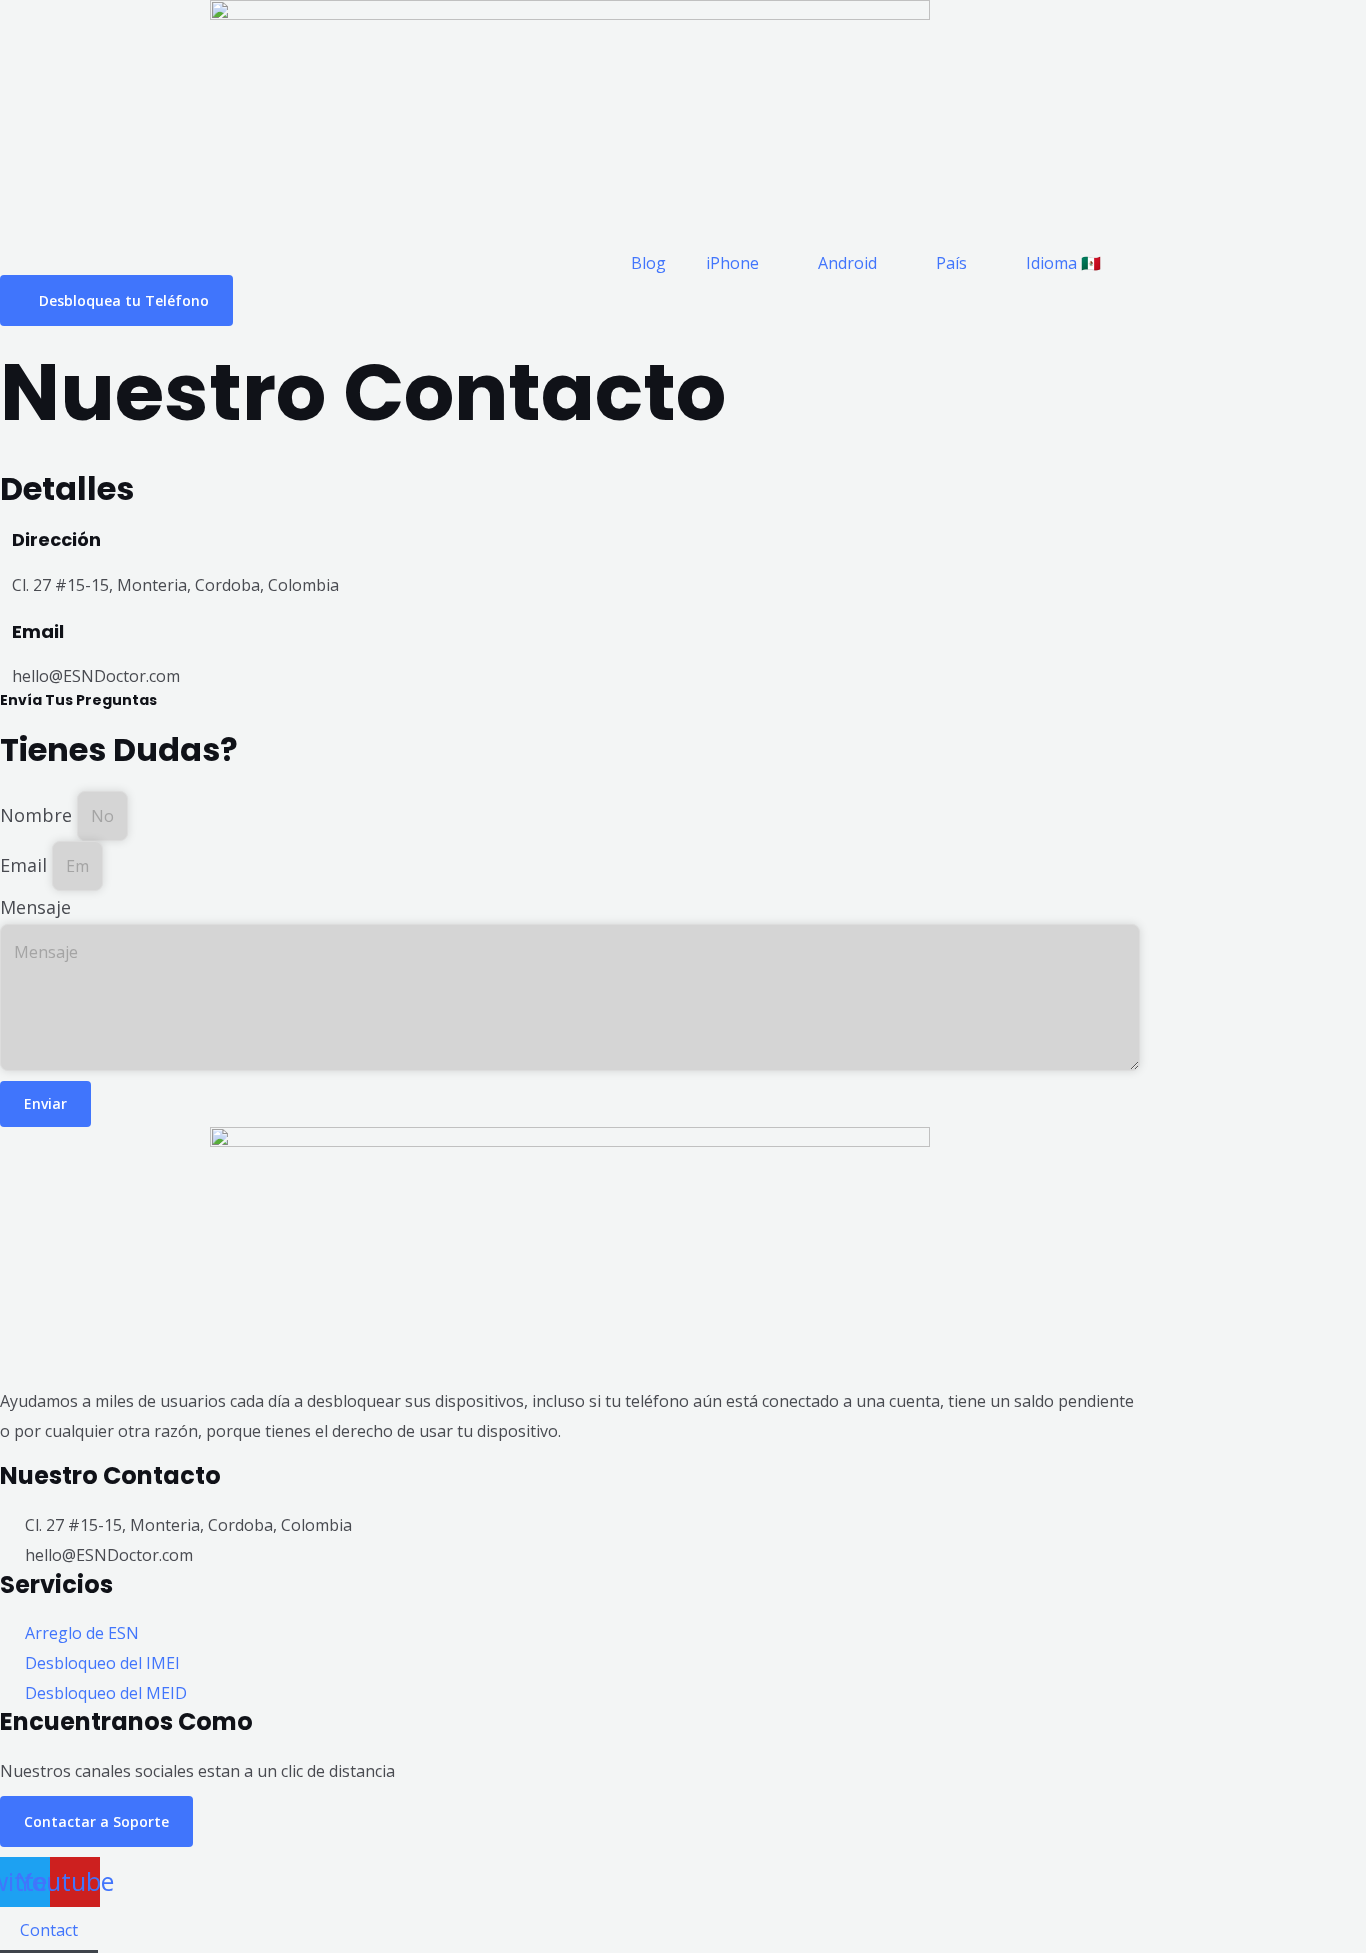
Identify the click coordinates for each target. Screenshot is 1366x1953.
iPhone (732, 263)
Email (26, 865)
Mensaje (35, 907)
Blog (648, 263)
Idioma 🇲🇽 (1063, 263)
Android (847, 263)
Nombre (38, 815)
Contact (49, 1930)
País (951, 263)
